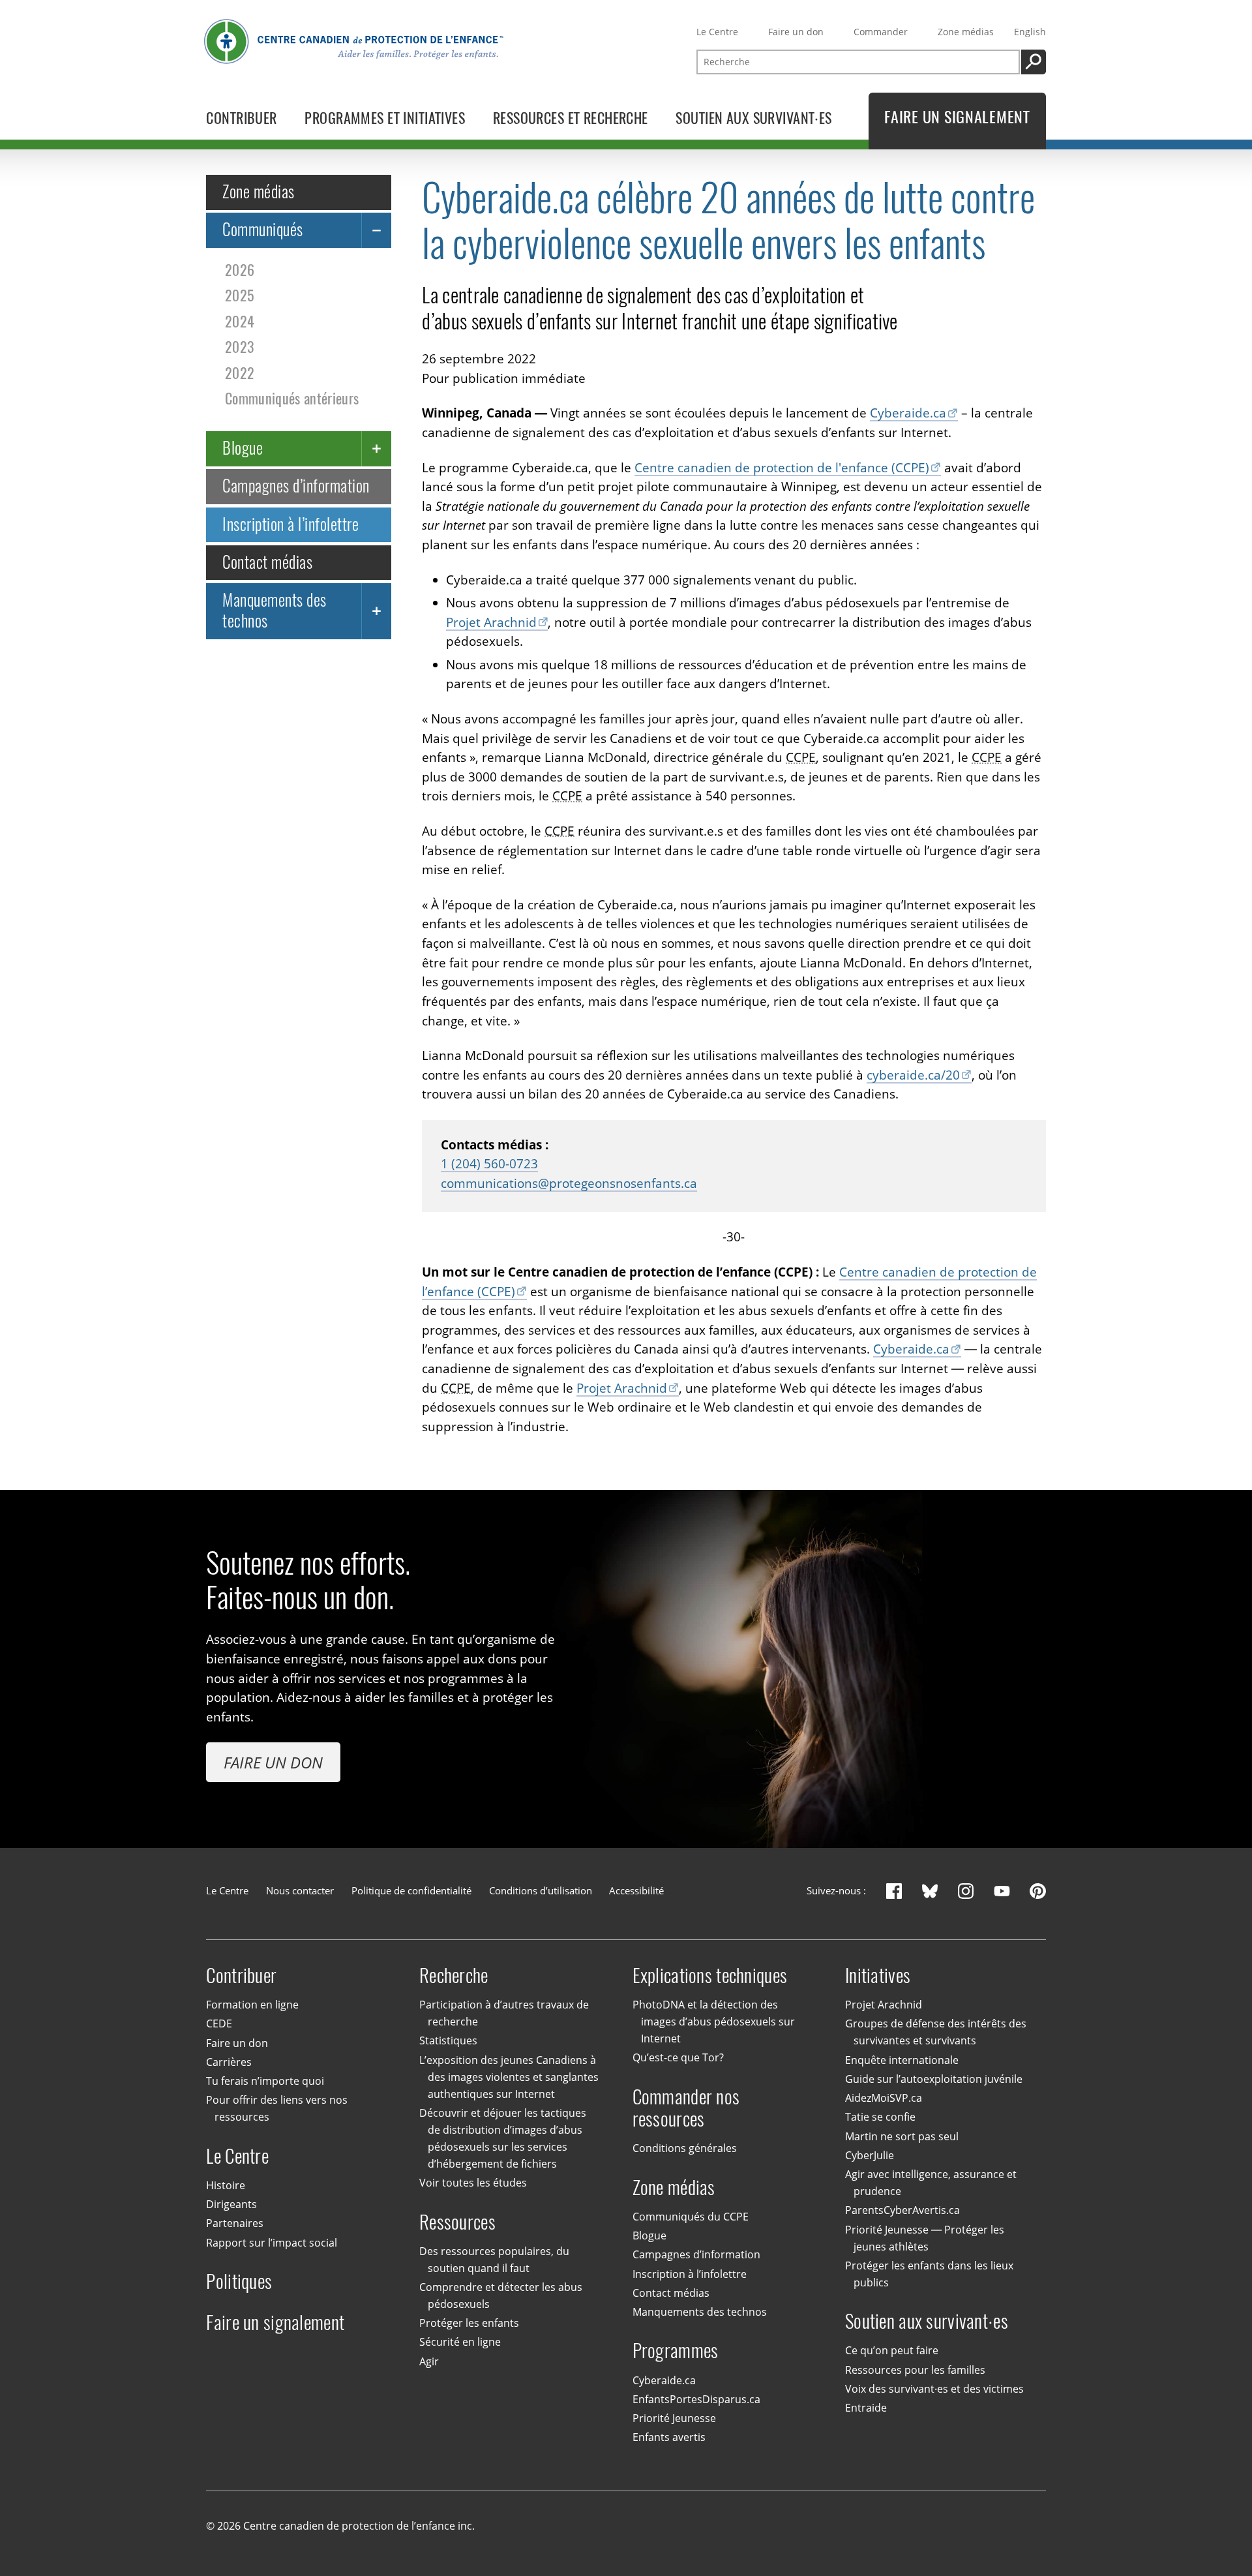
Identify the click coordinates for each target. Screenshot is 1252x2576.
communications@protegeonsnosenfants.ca (569, 1183)
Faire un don (796, 32)
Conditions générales (685, 2148)
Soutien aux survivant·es (927, 2321)
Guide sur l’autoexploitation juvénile (934, 2079)
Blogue (243, 448)
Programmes (676, 2351)
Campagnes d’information (296, 486)
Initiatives (878, 1976)
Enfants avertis (669, 2437)
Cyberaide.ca (908, 413)
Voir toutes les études (473, 2183)
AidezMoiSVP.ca (884, 2098)
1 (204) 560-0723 (489, 1164)
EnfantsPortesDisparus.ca (696, 2399)
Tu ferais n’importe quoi (265, 2081)
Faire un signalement (275, 2323)
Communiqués (262, 230)
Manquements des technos (274, 610)
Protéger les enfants (469, 2323)
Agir (429, 2361)
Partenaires (235, 2223)
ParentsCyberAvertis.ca (902, 2210)
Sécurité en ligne (460, 2342)
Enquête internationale (902, 2060)
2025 (239, 295)
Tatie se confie (880, 2117)
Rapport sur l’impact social (272, 2243)
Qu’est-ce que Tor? (678, 2057)
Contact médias (267, 562)
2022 (240, 372)
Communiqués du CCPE (691, 2217)
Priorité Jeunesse (674, 2418)
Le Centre (717, 32)
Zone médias (966, 32)
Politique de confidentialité (411, 1890)
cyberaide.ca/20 (913, 1075)
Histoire (226, 2185)
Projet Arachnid (491, 622)
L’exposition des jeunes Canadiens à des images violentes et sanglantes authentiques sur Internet (509, 2077)
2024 (240, 321)
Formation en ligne (252, 2005)
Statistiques (448, 2040)
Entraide (866, 2408)
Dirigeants (231, 2204)
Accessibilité (636, 1890)
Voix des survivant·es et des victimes (934, 2389)
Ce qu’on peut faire (892, 2350)
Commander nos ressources (686, 2108)
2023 (239, 347)
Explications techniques (710, 1976)
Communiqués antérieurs (292, 399)
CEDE (219, 2023)
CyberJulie (870, 2155)
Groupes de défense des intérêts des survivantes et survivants (936, 2032)
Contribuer (241, 1976)
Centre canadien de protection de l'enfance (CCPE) (782, 468)
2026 (240, 269)
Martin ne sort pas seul (902, 2136)
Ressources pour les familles (915, 2370)
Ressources (457, 2222)
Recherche (454, 1976)
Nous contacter (300, 1890)
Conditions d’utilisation (541, 1890)
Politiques (239, 2281)
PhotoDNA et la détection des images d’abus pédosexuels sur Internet (714, 2022)
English (1030, 32)
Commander (881, 32)
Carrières (229, 2062)
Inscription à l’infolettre (291, 524)
